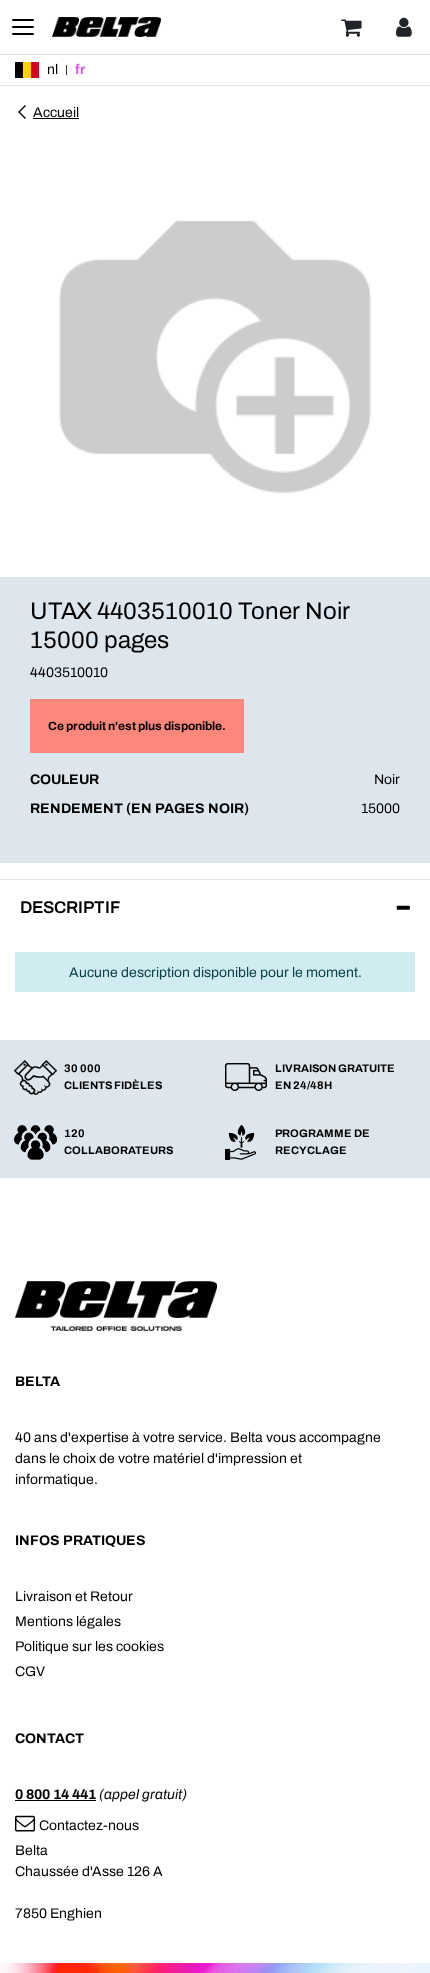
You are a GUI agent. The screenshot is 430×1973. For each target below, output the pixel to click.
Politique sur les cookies (89, 1646)
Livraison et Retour (74, 1596)
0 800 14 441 (55, 1794)
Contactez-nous (89, 1825)
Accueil (56, 112)
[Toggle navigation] (23, 27)
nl (52, 69)
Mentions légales (68, 1621)
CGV (30, 1671)
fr (80, 69)
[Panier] (351, 27)
